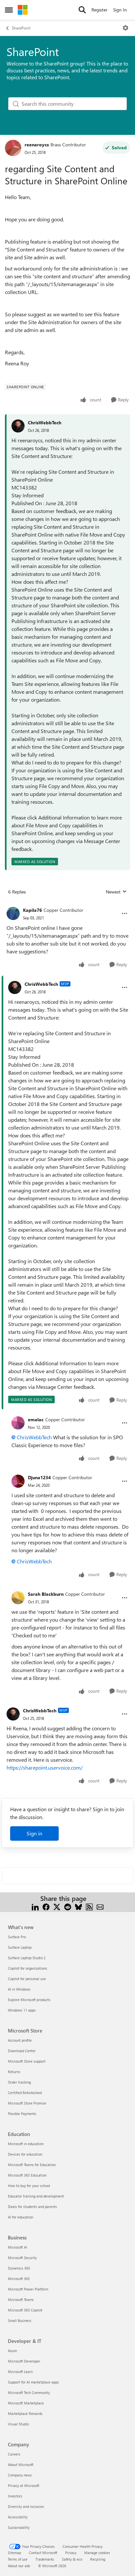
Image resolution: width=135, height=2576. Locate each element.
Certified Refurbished (25, 2093)
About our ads (19, 2566)
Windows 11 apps (22, 2010)
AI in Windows (19, 1989)
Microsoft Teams (21, 2300)
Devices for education (25, 2154)
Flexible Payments (22, 2114)
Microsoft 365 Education (27, 2175)
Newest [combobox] (116, 892)
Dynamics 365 (19, 2268)
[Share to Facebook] (46, 1906)
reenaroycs (37, 145)
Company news (20, 2475)
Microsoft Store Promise (27, 2103)
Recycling (98, 2559)
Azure (12, 2351)
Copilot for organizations (28, 1968)
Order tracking (19, 2082)
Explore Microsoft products (29, 2000)
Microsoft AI (18, 2247)
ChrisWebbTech (45, 423)
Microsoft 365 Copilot (25, 2310)
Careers (14, 2454)
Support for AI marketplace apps (33, 2382)
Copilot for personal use (27, 1979)
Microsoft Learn (20, 2372)
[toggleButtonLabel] (125, 28)
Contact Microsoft (43, 2553)
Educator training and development (36, 2196)
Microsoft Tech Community (29, 2392)
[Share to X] (57, 1906)
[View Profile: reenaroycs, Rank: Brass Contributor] (13, 148)
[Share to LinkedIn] (35, 1906)
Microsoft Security (22, 2258)
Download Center (22, 2051)
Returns (14, 2072)
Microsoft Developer (24, 2361)
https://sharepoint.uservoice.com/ (45, 1767)
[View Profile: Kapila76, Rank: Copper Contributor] (13, 913)
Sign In (120, 10)
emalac (36, 1419)
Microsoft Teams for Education (32, 2165)
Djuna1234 (39, 1477)
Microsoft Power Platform (28, 2289)
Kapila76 (32, 910)
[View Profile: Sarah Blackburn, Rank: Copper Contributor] (18, 1598)
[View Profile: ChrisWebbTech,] (18, 426)
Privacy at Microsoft (24, 2485)
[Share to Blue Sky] (78, 1906)
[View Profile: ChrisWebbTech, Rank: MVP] (15, 987)
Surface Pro (17, 1937)
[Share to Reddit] (68, 1906)
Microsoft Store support (27, 2061)
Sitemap (14, 2553)
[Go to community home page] (23, 10)
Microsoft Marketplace (26, 2403)
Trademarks (45, 2559)
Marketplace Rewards (25, 2413)
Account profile (20, 2040)
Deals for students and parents (32, 2207)
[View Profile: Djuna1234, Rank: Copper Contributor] (18, 1481)
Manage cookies (97, 2553)
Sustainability (19, 2527)
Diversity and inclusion (26, 2506)
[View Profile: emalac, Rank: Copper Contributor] (18, 1423)
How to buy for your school (29, 2186)
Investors (15, 2496)
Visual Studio (18, 2424)
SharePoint (21, 28)
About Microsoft (21, 2465)
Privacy (71, 2553)
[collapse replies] (67, 905)
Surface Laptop (20, 1947)
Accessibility (18, 2517)
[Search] (82, 10)
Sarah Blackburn (46, 1594)
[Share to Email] (100, 1906)
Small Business (20, 2320)
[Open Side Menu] (9, 10)
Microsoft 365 (19, 2279)
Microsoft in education (26, 2144)
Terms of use (18, 2559)
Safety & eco (72, 2559)
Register (99, 10)
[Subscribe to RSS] (89, 1906)
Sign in (34, 1833)
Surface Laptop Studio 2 (27, 1958)
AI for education (20, 2217)
